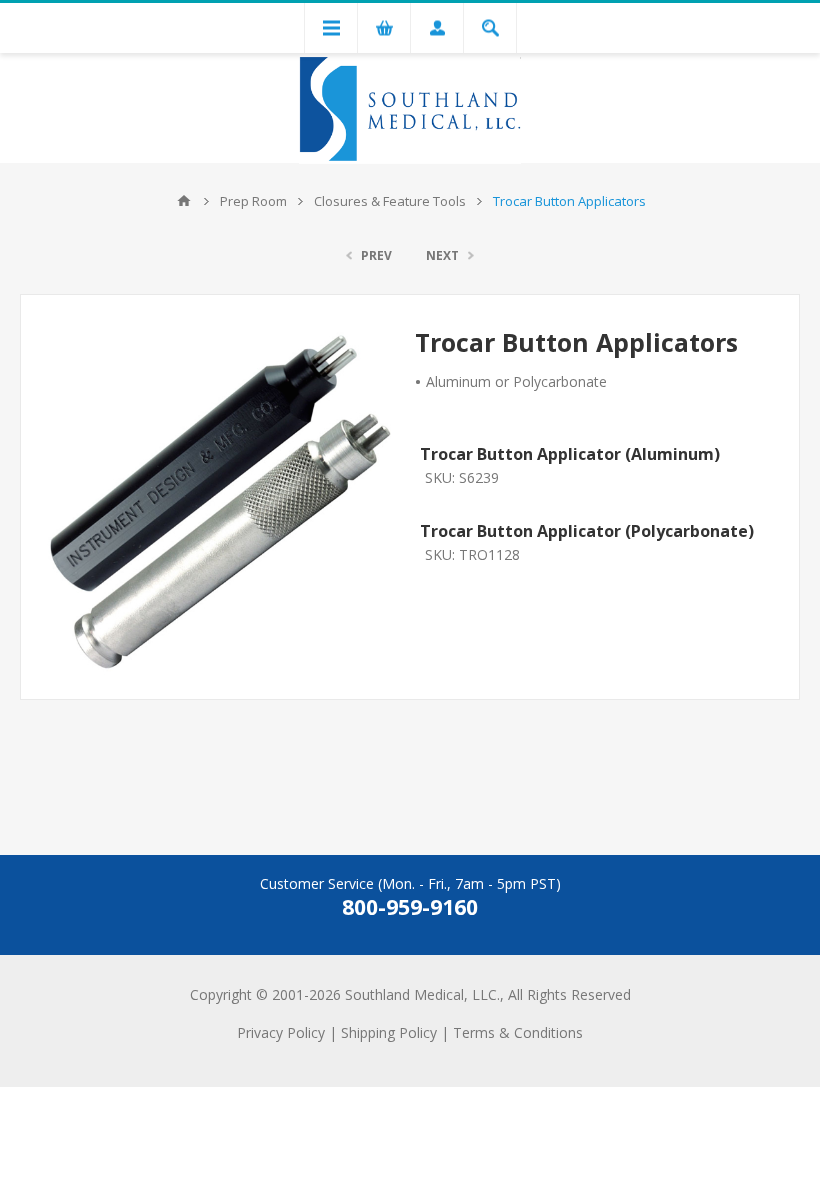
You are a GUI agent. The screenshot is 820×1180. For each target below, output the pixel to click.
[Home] (184, 201)
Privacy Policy (281, 1032)
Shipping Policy (389, 1032)
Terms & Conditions (518, 1032)
